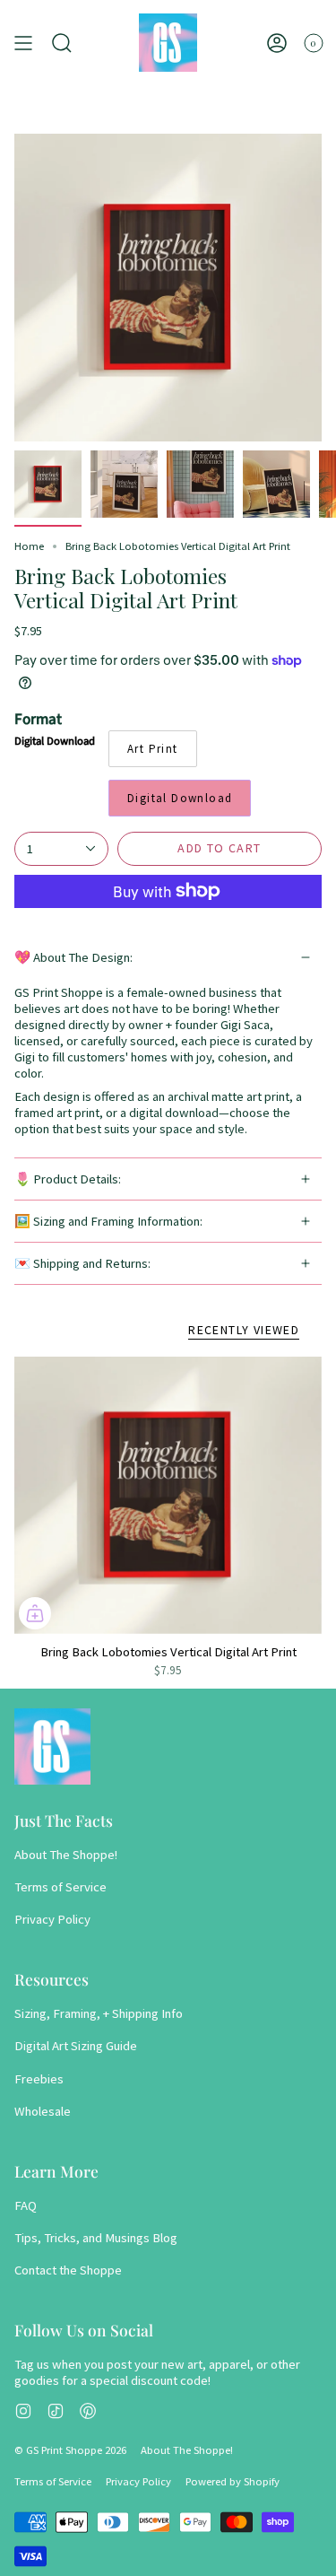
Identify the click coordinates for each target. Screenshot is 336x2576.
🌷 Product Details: (68, 1179)
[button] (62, 43)
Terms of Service (60, 1887)
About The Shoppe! (66, 1855)
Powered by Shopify (233, 2481)
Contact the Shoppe (68, 2270)
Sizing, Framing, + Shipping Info (99, 2013)
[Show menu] (23, 43)
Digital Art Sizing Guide (76, 2046)
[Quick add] (35, 1613)
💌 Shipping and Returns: (82, 1263)
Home (29, 546)
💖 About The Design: (73, 957)
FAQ (26, 2205)
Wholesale (43, 2111)
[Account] (277, 43)
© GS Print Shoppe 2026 (70, 2450)
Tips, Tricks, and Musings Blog (96, 2238)
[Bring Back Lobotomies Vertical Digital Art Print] (168, 1495)
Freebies (39, 2079)
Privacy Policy (52, 1919)
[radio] (153, 749)
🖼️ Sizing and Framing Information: (108, 1221)
